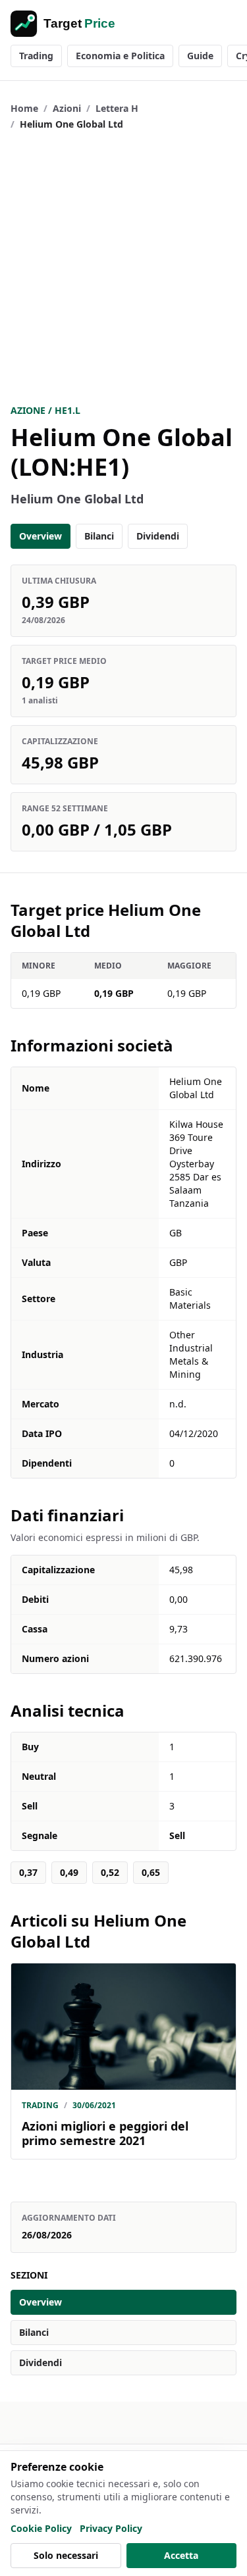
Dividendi (158, 536)
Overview (41, 536)
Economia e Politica (120, 56)
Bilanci (99, 536)
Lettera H (117, 108)
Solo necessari (66, 2555)
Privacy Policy (111, 2528)
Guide (200, 56)
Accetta (181, 2555)
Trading (36, 56)
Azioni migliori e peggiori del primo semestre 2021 (105, 2134)
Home (24, 108)
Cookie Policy (41, 2528)
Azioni (67, 108)
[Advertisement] (123, 267)
